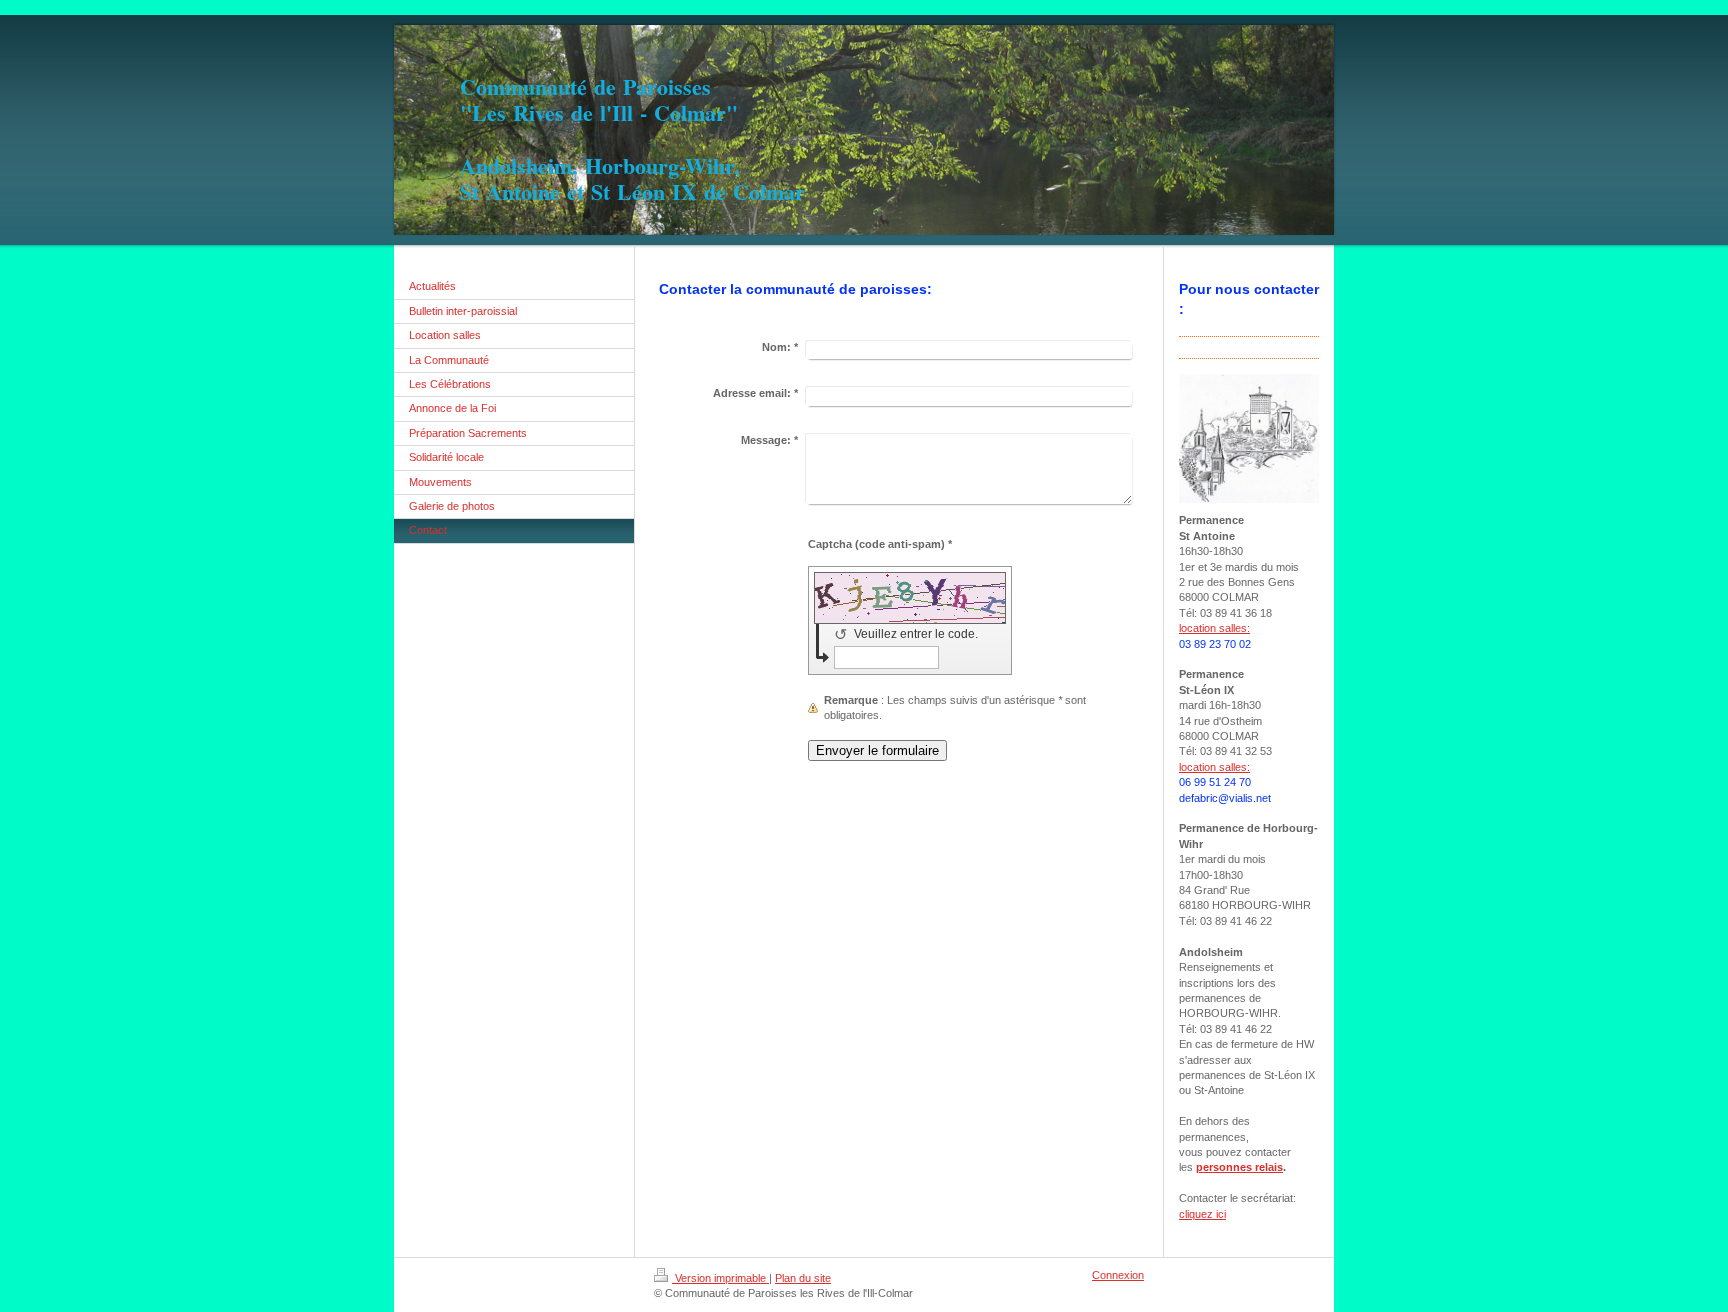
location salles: (1214, 628)
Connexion (1118, 1275)
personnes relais (1239, 1167)
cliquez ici (1202, 1214)
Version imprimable (720, 1278)
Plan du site (803, 1278)
